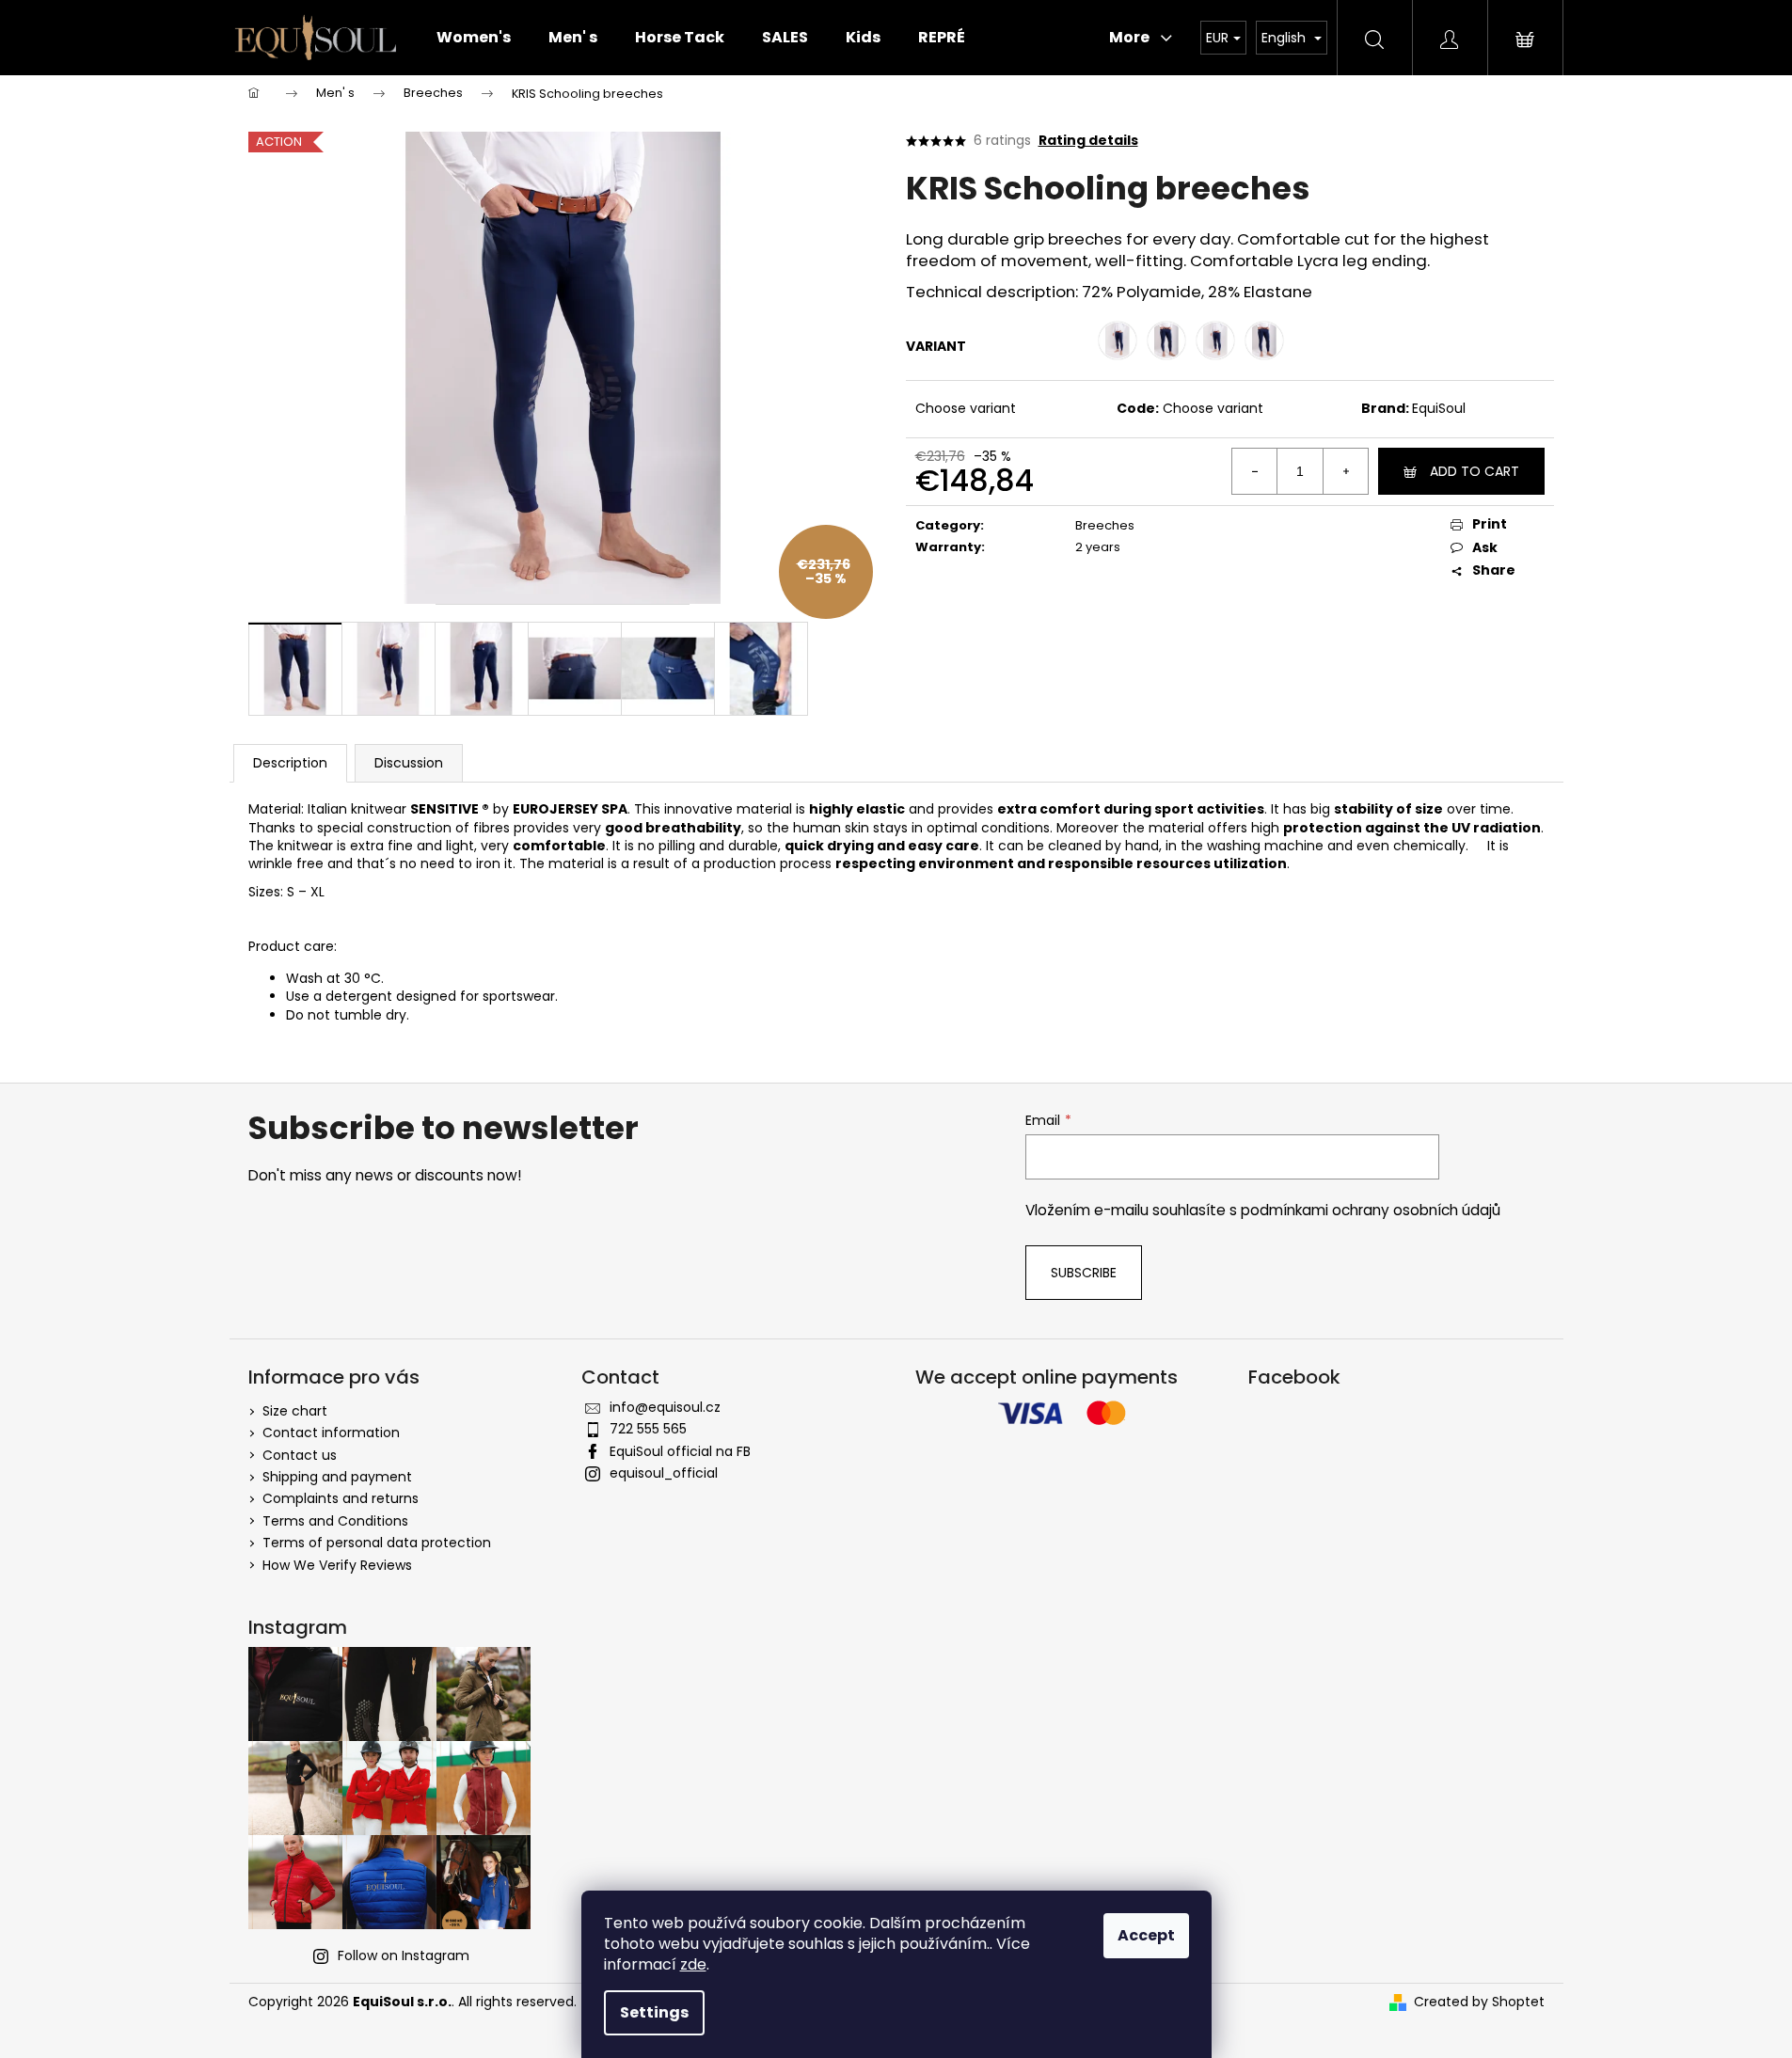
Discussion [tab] (409, 763)
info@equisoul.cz (665, 1407)
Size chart (295, 1411)
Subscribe (1084, 1273)
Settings (654, 2012)
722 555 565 (648, 1429)
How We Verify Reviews (337, 1565)
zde (693, 1964)
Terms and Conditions (335, 1521)
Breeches (1105, 525)
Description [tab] (290, 763)
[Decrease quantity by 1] (1255, 471)
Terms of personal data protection (377, 1543)
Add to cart (1475, 471)
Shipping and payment (337, 1477)
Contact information (331, 1433)
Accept (1146, 1935)
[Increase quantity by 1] (1345, 471)
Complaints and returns (341, 1498)
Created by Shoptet (1479, 2002)
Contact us (300, 1455)
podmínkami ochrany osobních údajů (1371, 1210)
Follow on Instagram (404, 1955)
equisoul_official (664, 1473)
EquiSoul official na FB (680, 1451)
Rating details (1088, 141)
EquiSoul (1439, 408)
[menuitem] (474, 38)
